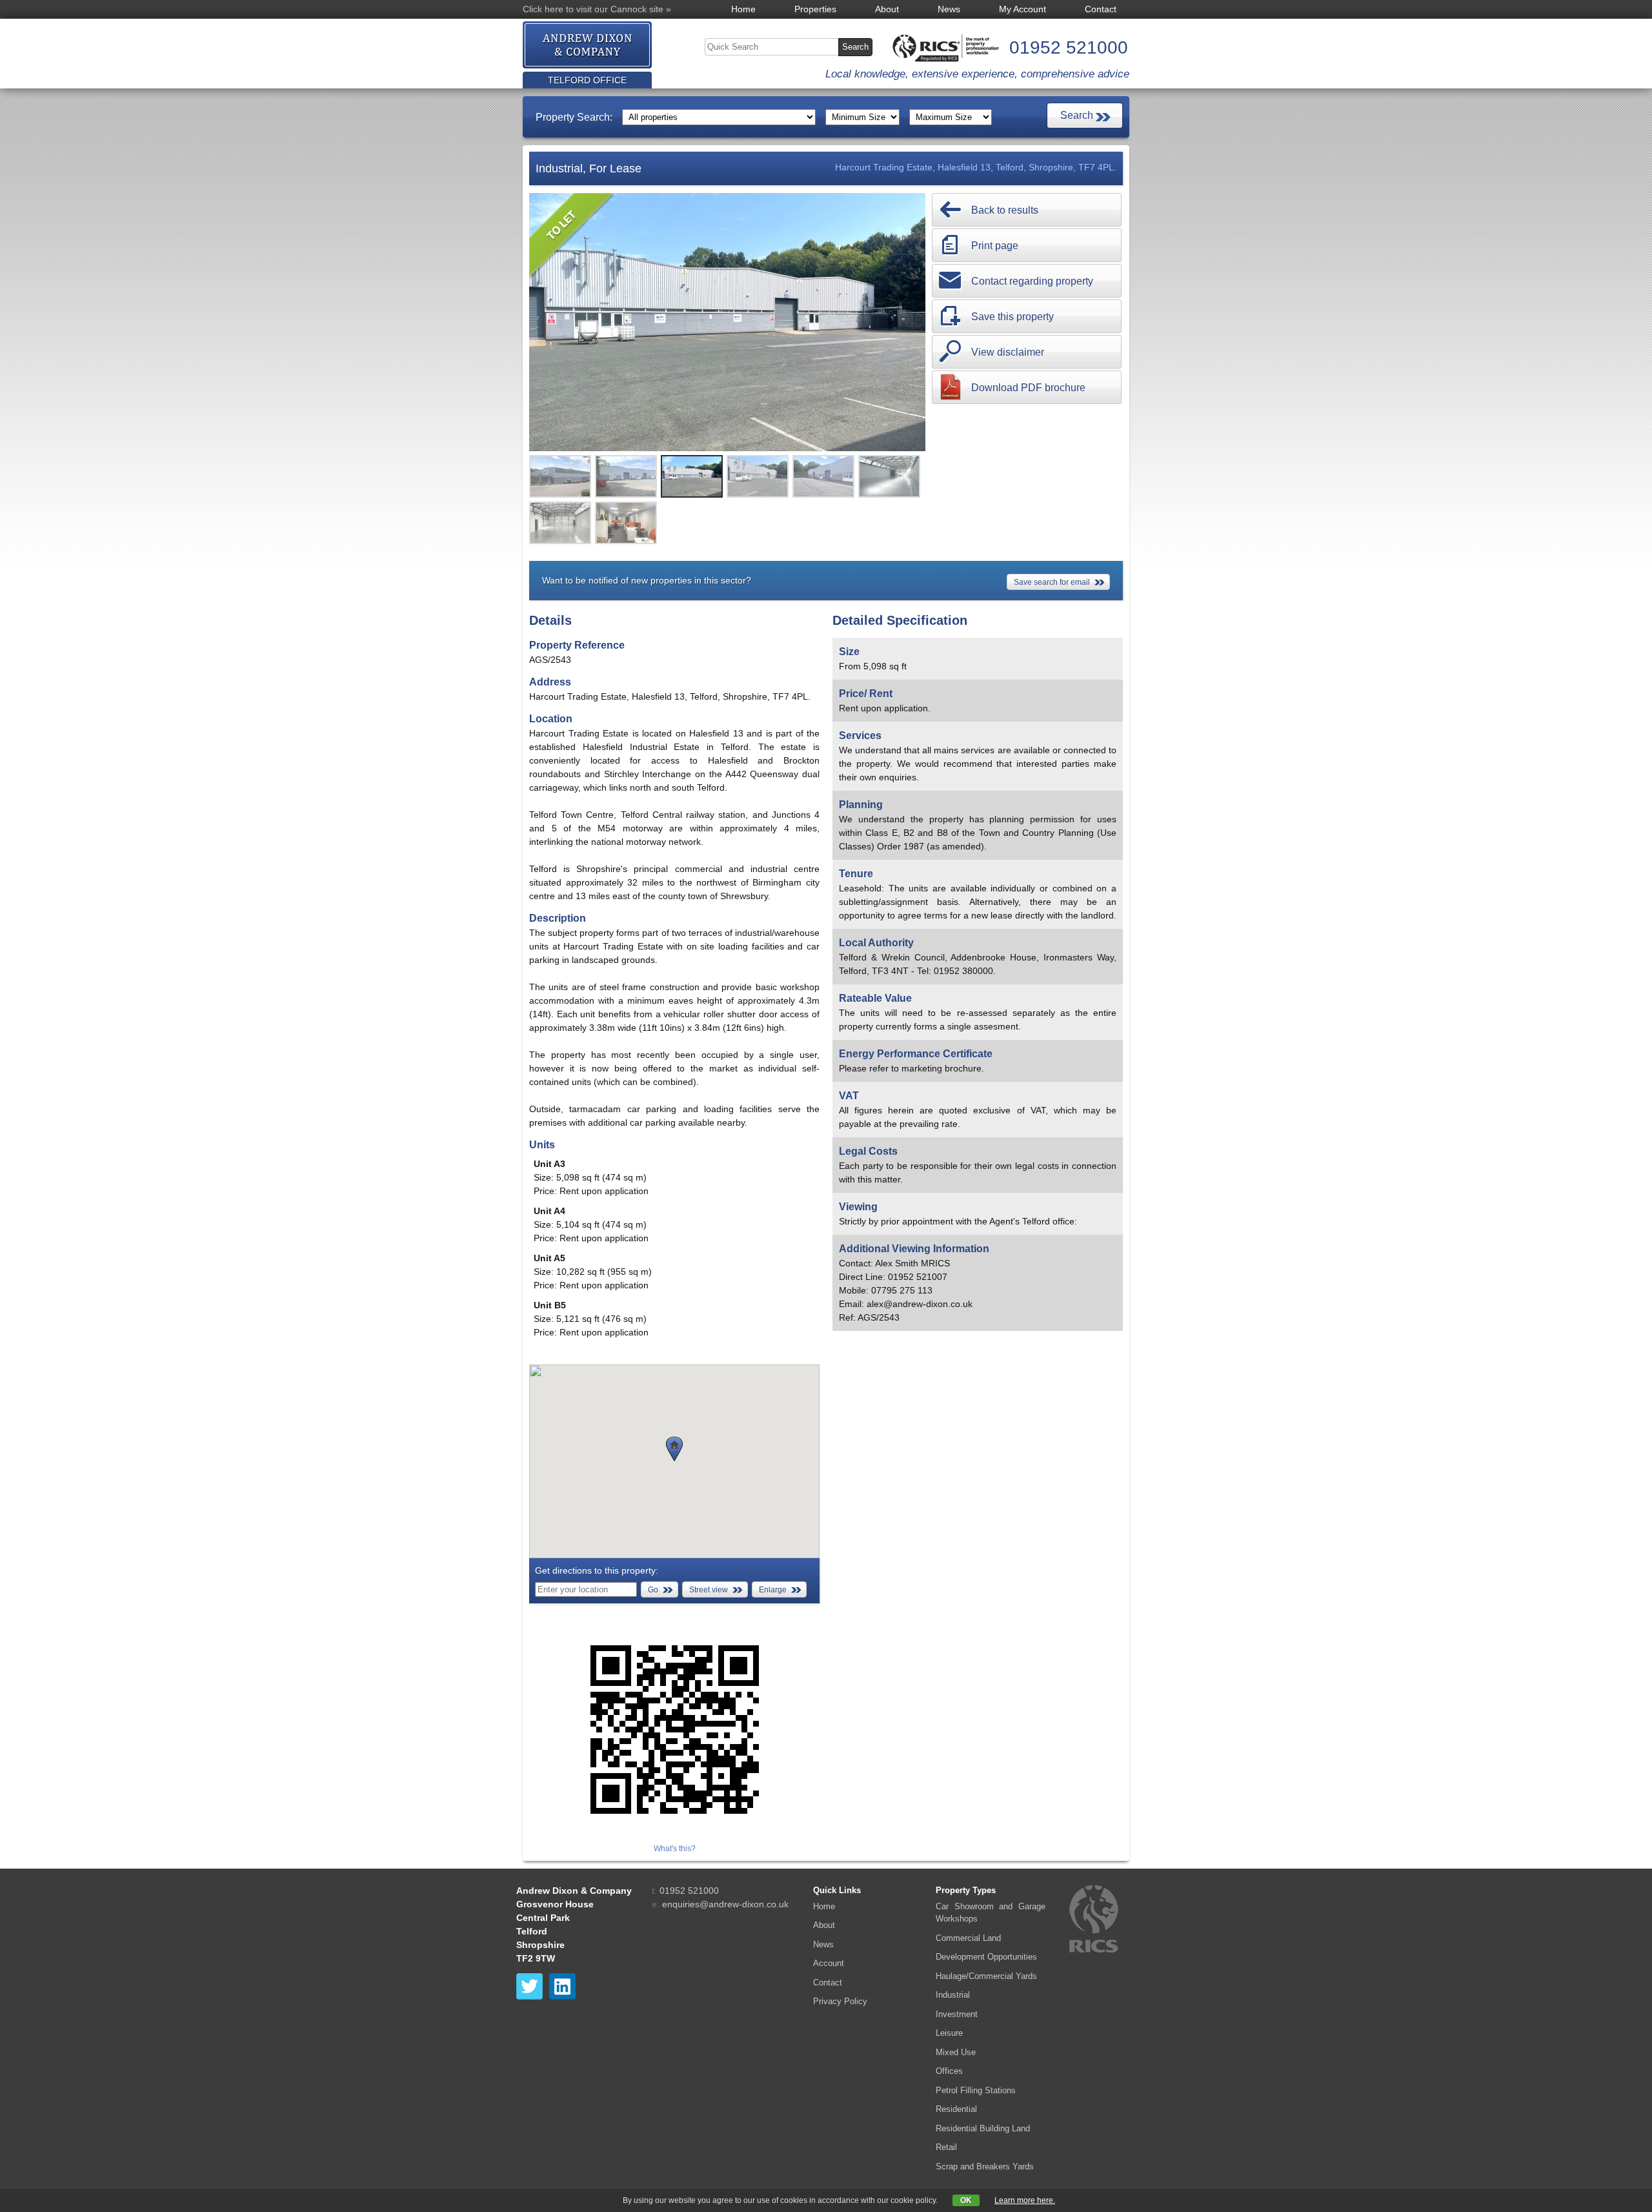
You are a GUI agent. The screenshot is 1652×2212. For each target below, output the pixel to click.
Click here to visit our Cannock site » (597, 9)
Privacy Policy (840, 2001)
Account (829, 1963)
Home (743, 9)
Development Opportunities (986, 1957)
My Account (1022, 9)
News (949, 9)
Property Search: (574, 117)
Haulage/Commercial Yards (986, 1976)
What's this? (675, 1849)
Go (653, 1590)
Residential (956, 2109)
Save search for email (1052, 582)
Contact (1101, 9)
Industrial (953, 1995)
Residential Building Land (983, 2128)
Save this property (1012, 317)
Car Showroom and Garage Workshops (991, 1913)
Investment (957, 2014)
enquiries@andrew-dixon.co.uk (725, 1904)
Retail (946, 2147)
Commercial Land (968, 1938)
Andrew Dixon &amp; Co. (588, 46)
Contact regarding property (1032, 281)
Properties (815, 9)
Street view (709, 1590)
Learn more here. (1025, 2200)
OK (966, 2200)
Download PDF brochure (1028, 388)
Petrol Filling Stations (976, 2090)
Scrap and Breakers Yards (985, 2166)
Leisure (949, 2033)
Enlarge (773, 1590)
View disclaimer (1008, 352)
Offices (949, 2071)
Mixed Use (956, 2052)
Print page (995, 246)
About (887, 9)
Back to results (1005, 210)
